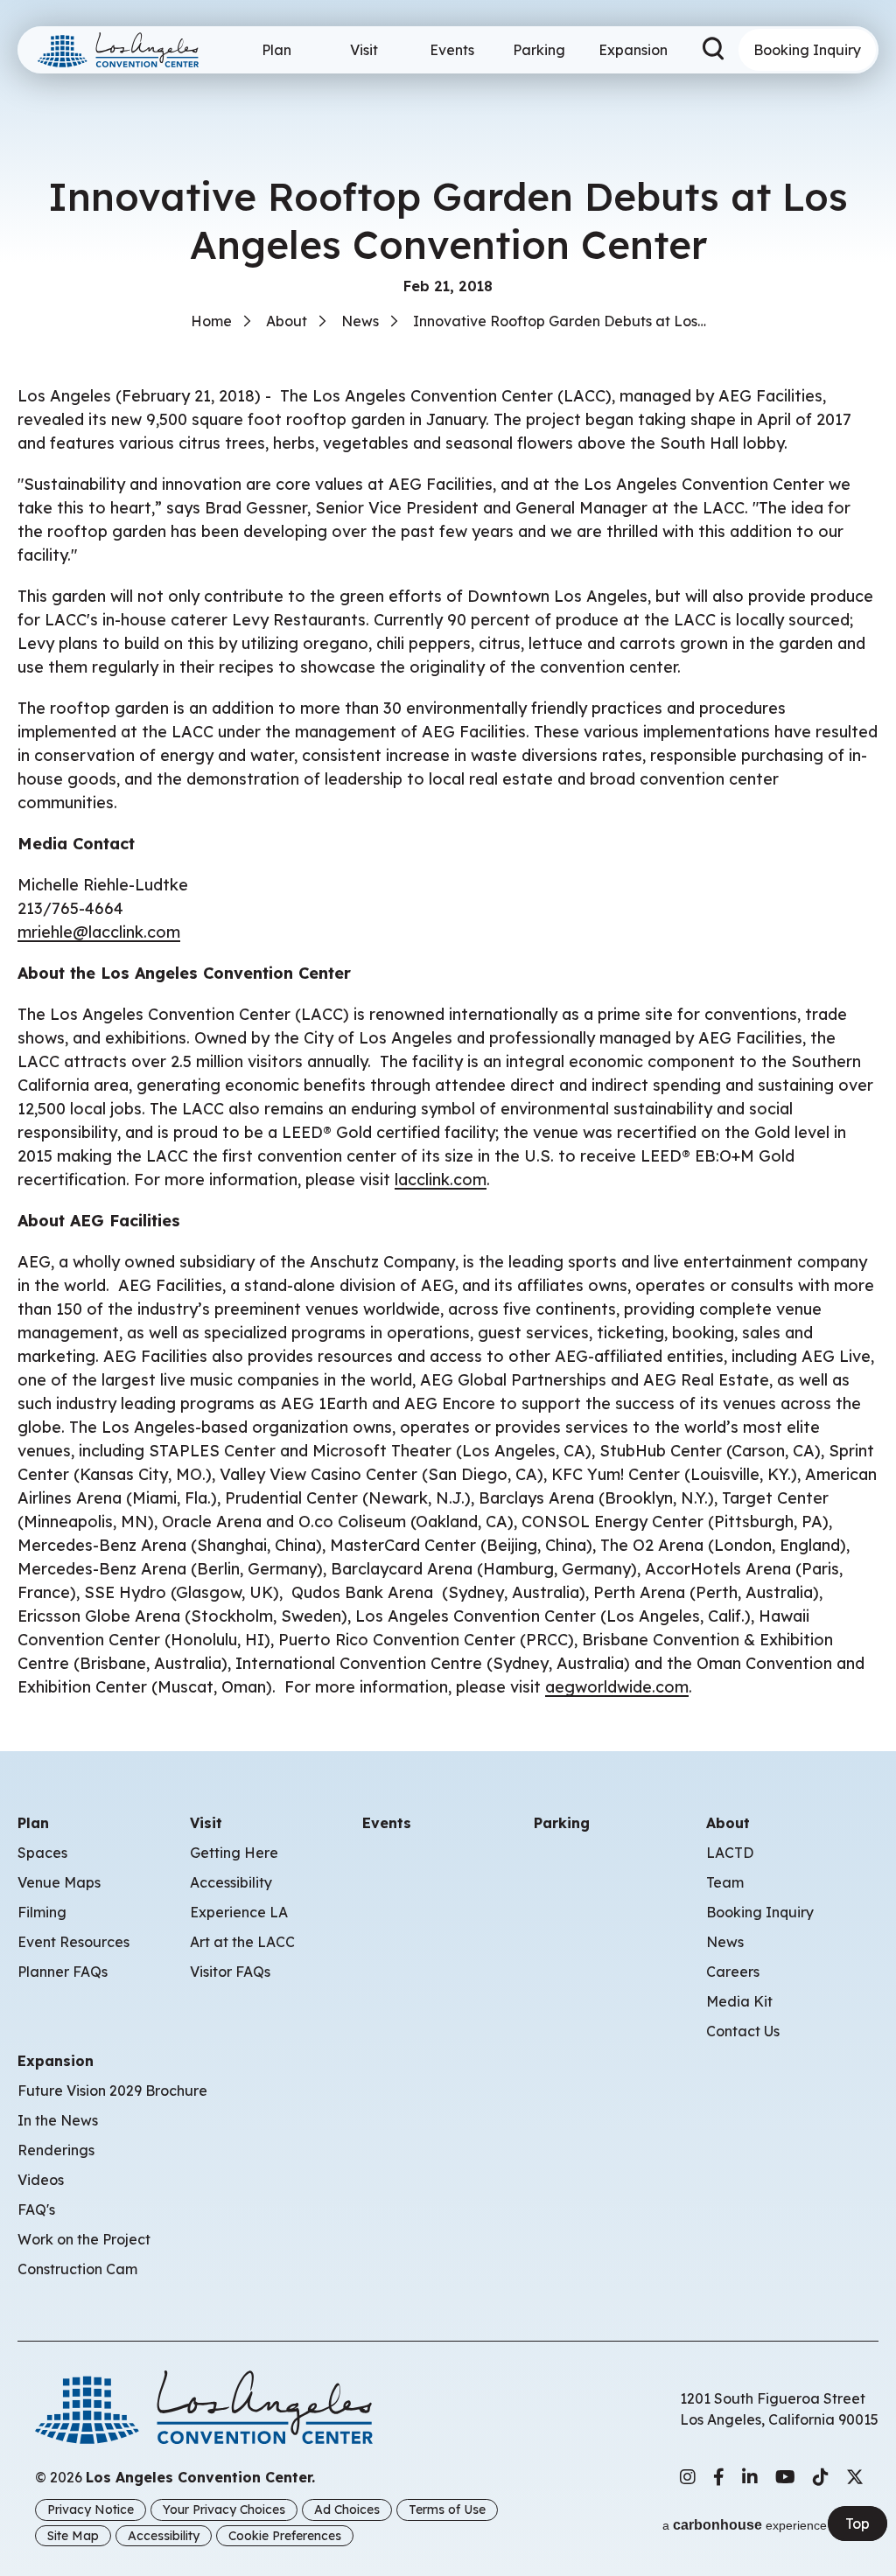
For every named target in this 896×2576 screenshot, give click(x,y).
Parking (539, 50)
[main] (448, 849)
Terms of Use (447, 2510)
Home (211, 321)
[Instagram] (688, 2477)
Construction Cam (77, 2269)
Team (725, 1882)
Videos (41, 2180)
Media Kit (739, 2001)
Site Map (73, 2536)
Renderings (56, 2150)
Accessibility (231, 1882)
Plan (276, 50)
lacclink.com (441, 1180)
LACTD (730, 1853)
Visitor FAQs (230, 1972)
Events (452, 50)
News (360, 321)
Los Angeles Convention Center (125, 50)
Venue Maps (59, 1882)
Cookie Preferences (285, 2536)
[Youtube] (785, 2477)
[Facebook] (719, 2477)
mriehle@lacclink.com (99, 932)
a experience (745, 2525)
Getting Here (234, 1853)
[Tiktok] (821, 2477)
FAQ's (36, 2209)
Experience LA (239, 1912)
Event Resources (73, 1942)
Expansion (633, 50)
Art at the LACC (242, 1942)
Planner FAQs (63, 1972)
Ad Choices (347, 2510)
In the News (58, 2120)
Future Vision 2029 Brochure (112, 2091)
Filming (42, 1912)
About (287, 321)
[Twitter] (855, 2477)
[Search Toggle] (715, 50)
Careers (733, 1972)
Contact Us (743, 2031)
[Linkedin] (750, 2477)
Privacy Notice (91, 2510)
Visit (364, 50)
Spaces (42, 1853)
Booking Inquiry (807, 50)
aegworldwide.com (617, 1687)
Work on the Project (84, 2239)
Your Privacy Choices (224, 2510)
